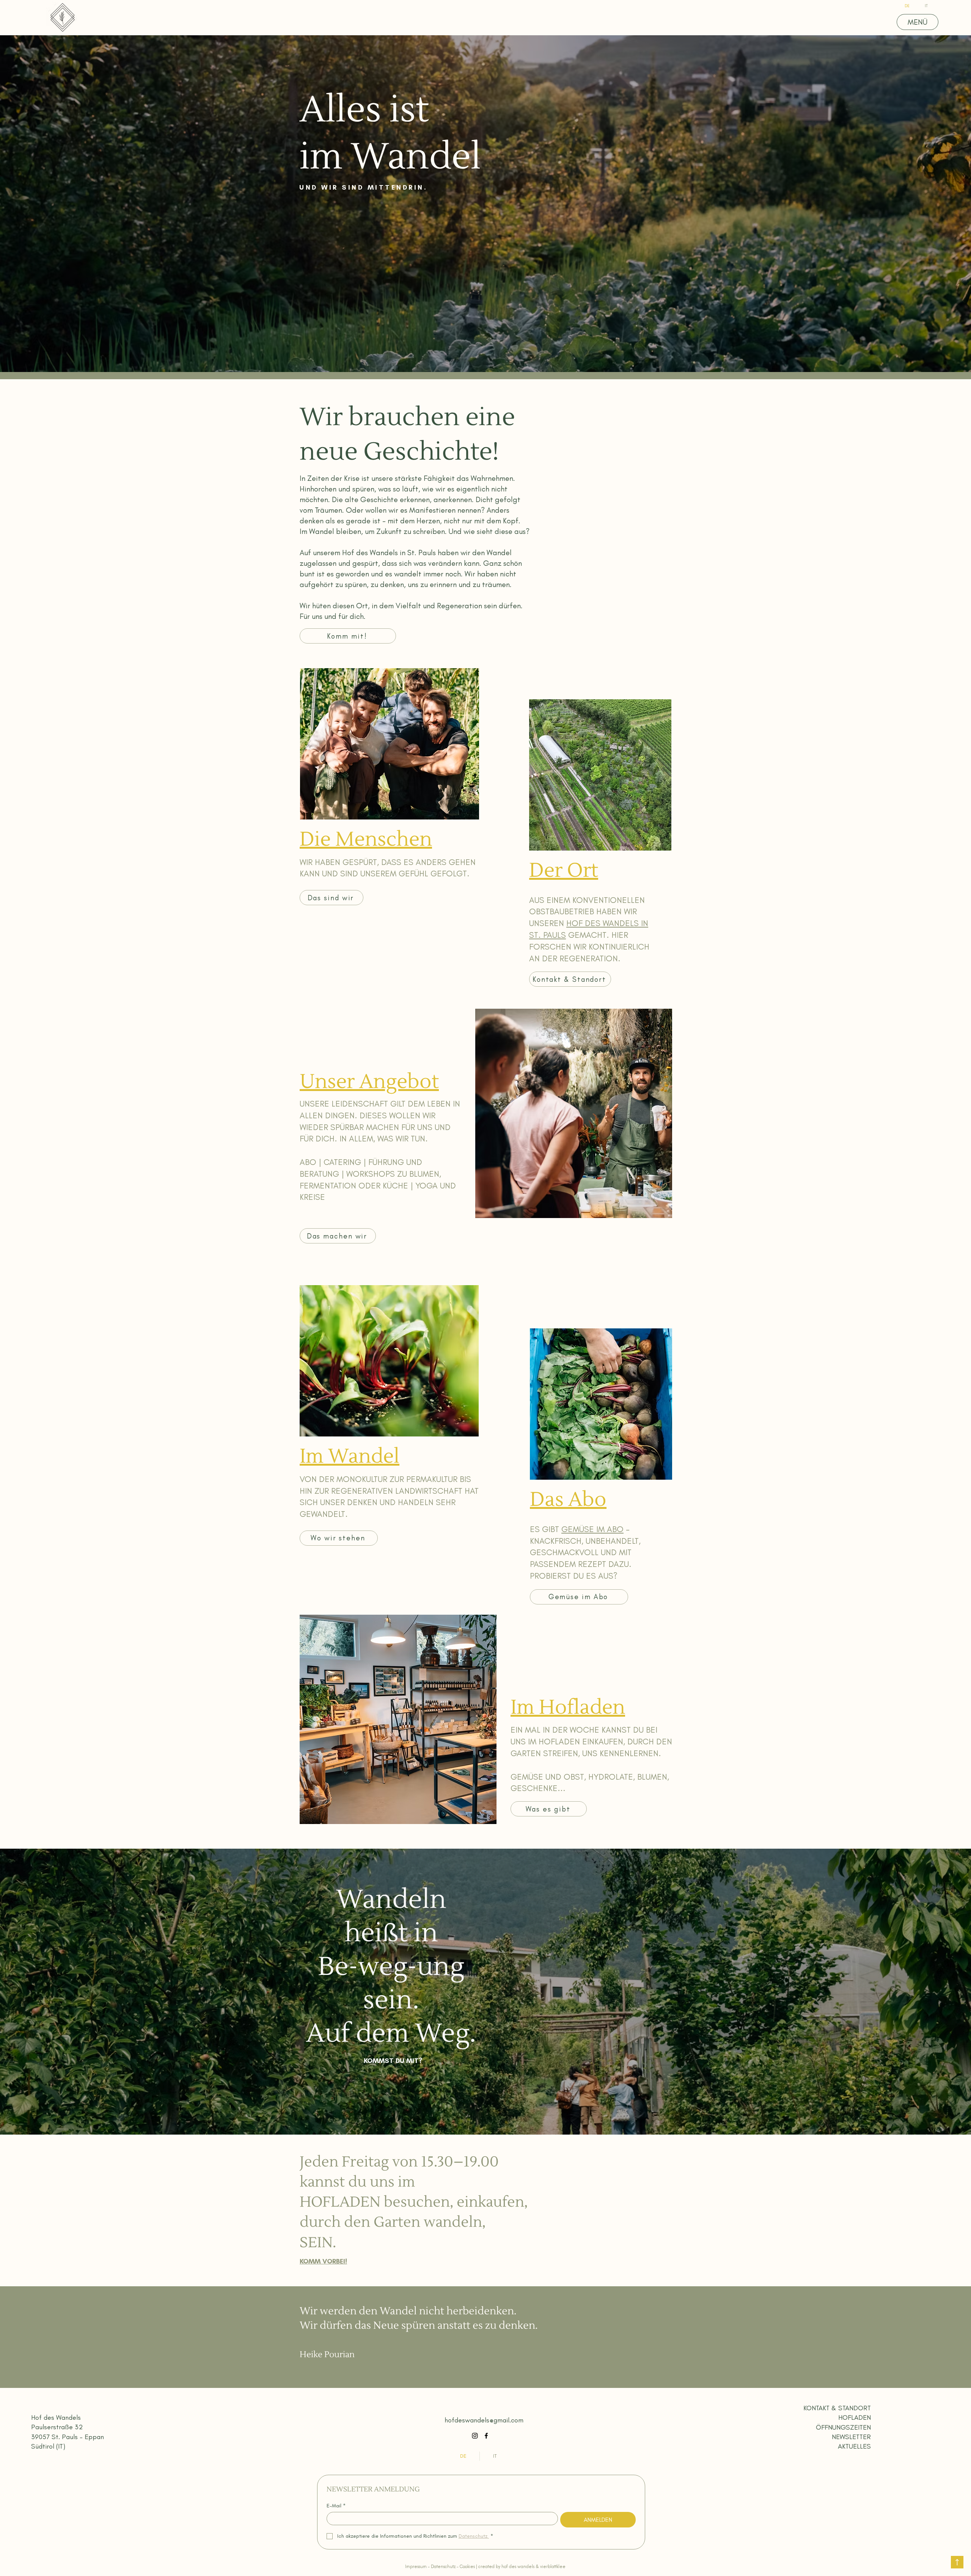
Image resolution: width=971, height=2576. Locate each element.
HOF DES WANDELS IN (607, 923)
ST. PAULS (548, 935)
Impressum (416, 2567)
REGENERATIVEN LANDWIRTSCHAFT (397, 1491)
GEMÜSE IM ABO (592, 1529)
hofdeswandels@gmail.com (484, 2420)
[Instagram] (475, 2436)
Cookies (467, 2567)
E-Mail (336, 2506)
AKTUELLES (854, 2446)
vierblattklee (553, 2567)
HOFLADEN (559, 1742)
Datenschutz (444, 2567)
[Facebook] (486, 2436)
